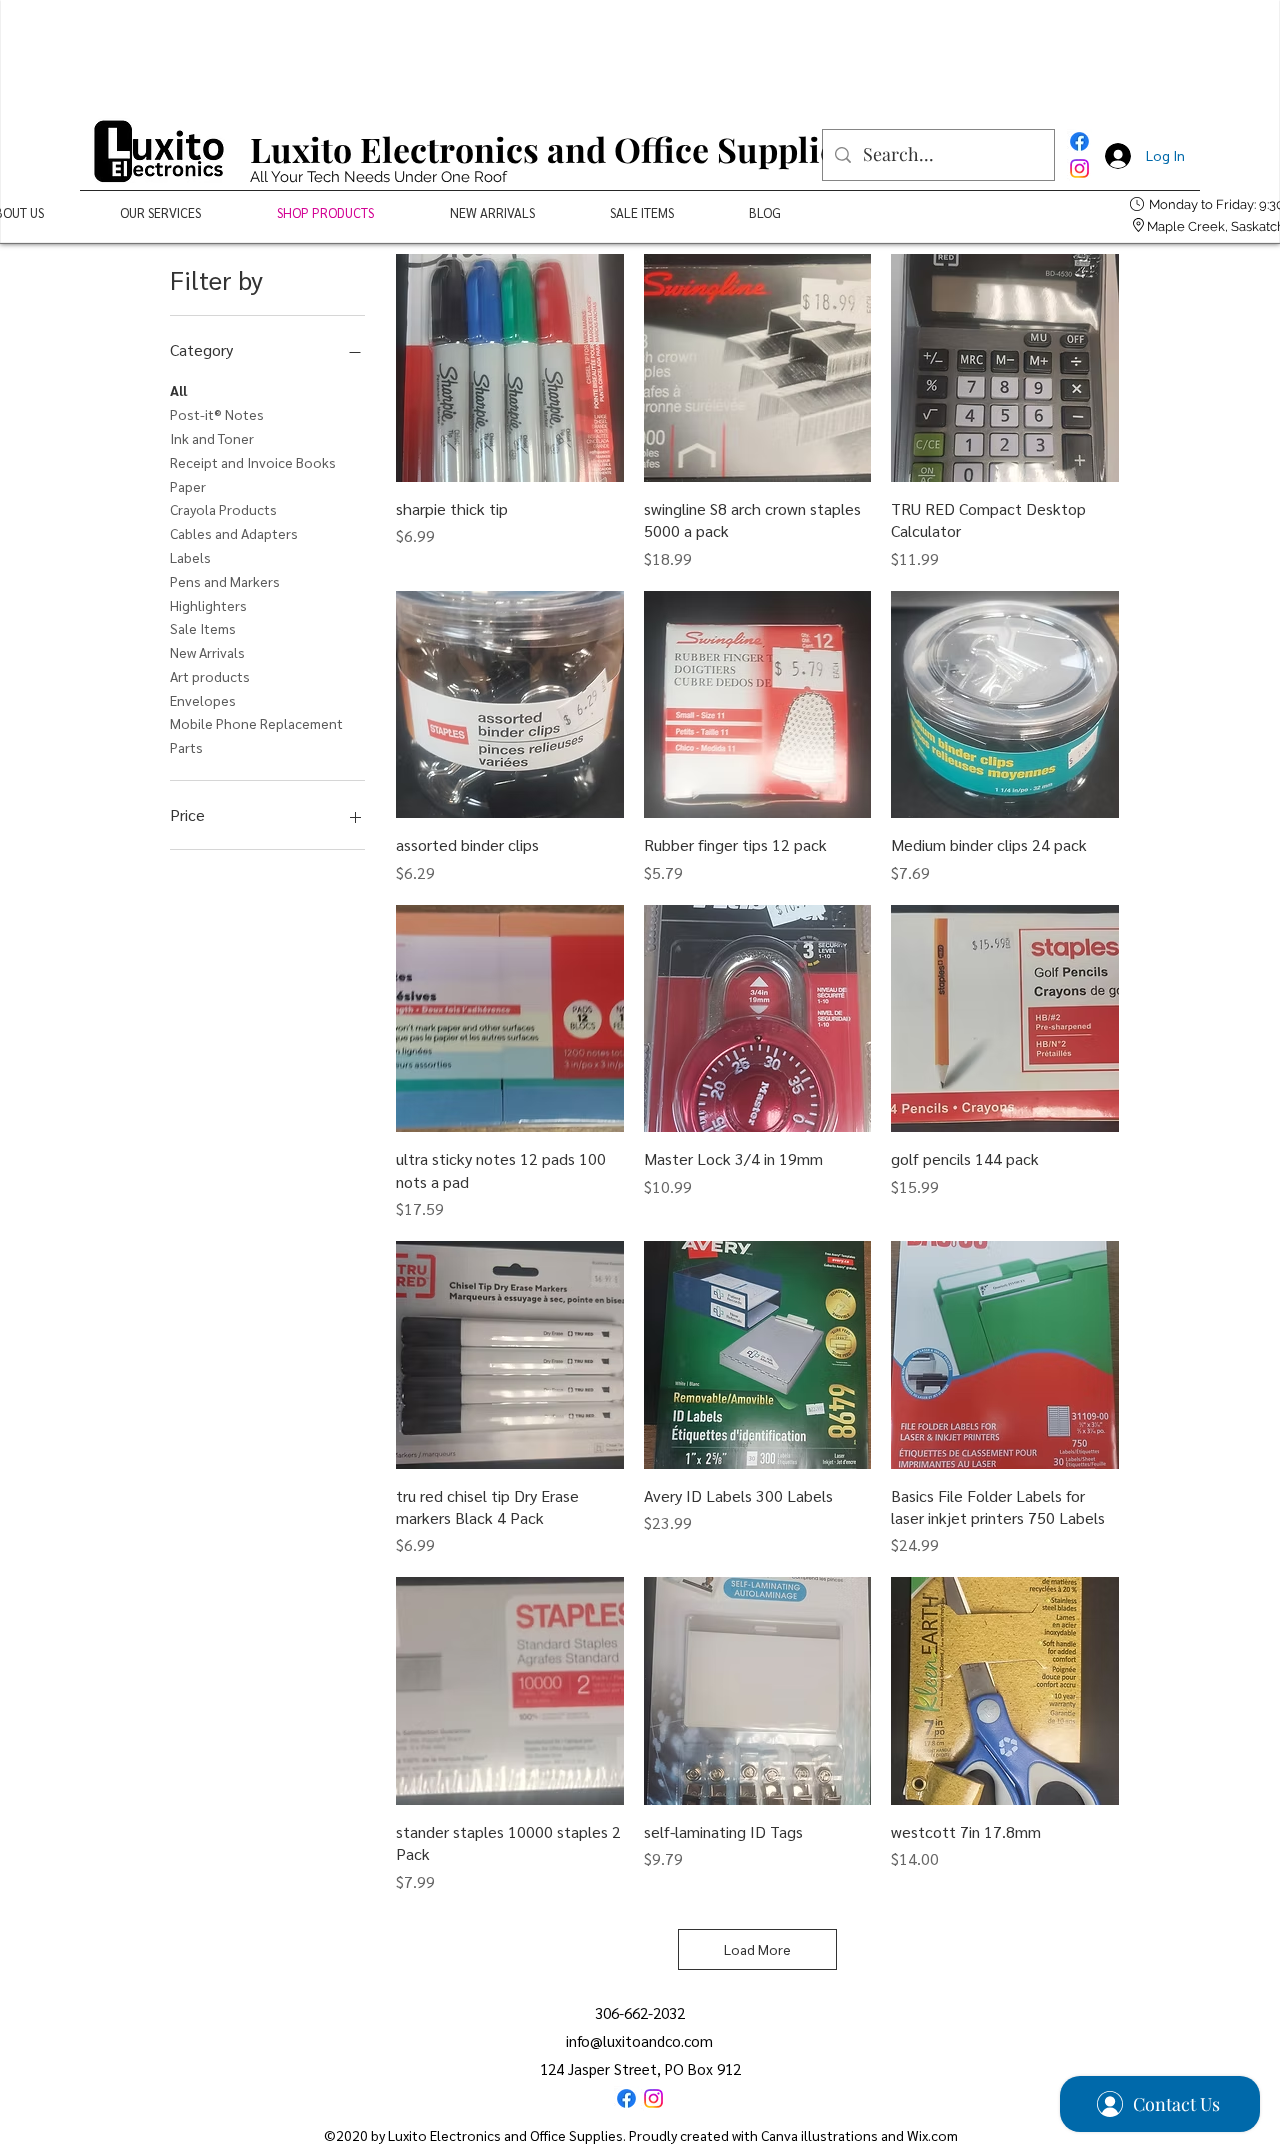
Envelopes (203, 700)
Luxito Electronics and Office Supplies (551, 149)
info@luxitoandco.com (639, 2040)
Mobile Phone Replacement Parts (256, 735)
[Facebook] (1079, 141)
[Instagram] (1079, 168)
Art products (210, 676)
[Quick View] (510, 368)
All (178, 390)
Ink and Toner (212, 438)
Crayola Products (223, 509)
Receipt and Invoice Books (253, 462)
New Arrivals (207, 652)
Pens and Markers (225, 581)
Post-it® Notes (217, 414)
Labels (190, 557)
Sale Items (203, 628)
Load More (757, 1949)
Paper (188, 486)
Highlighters (208, 605)
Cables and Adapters (234, 533)
